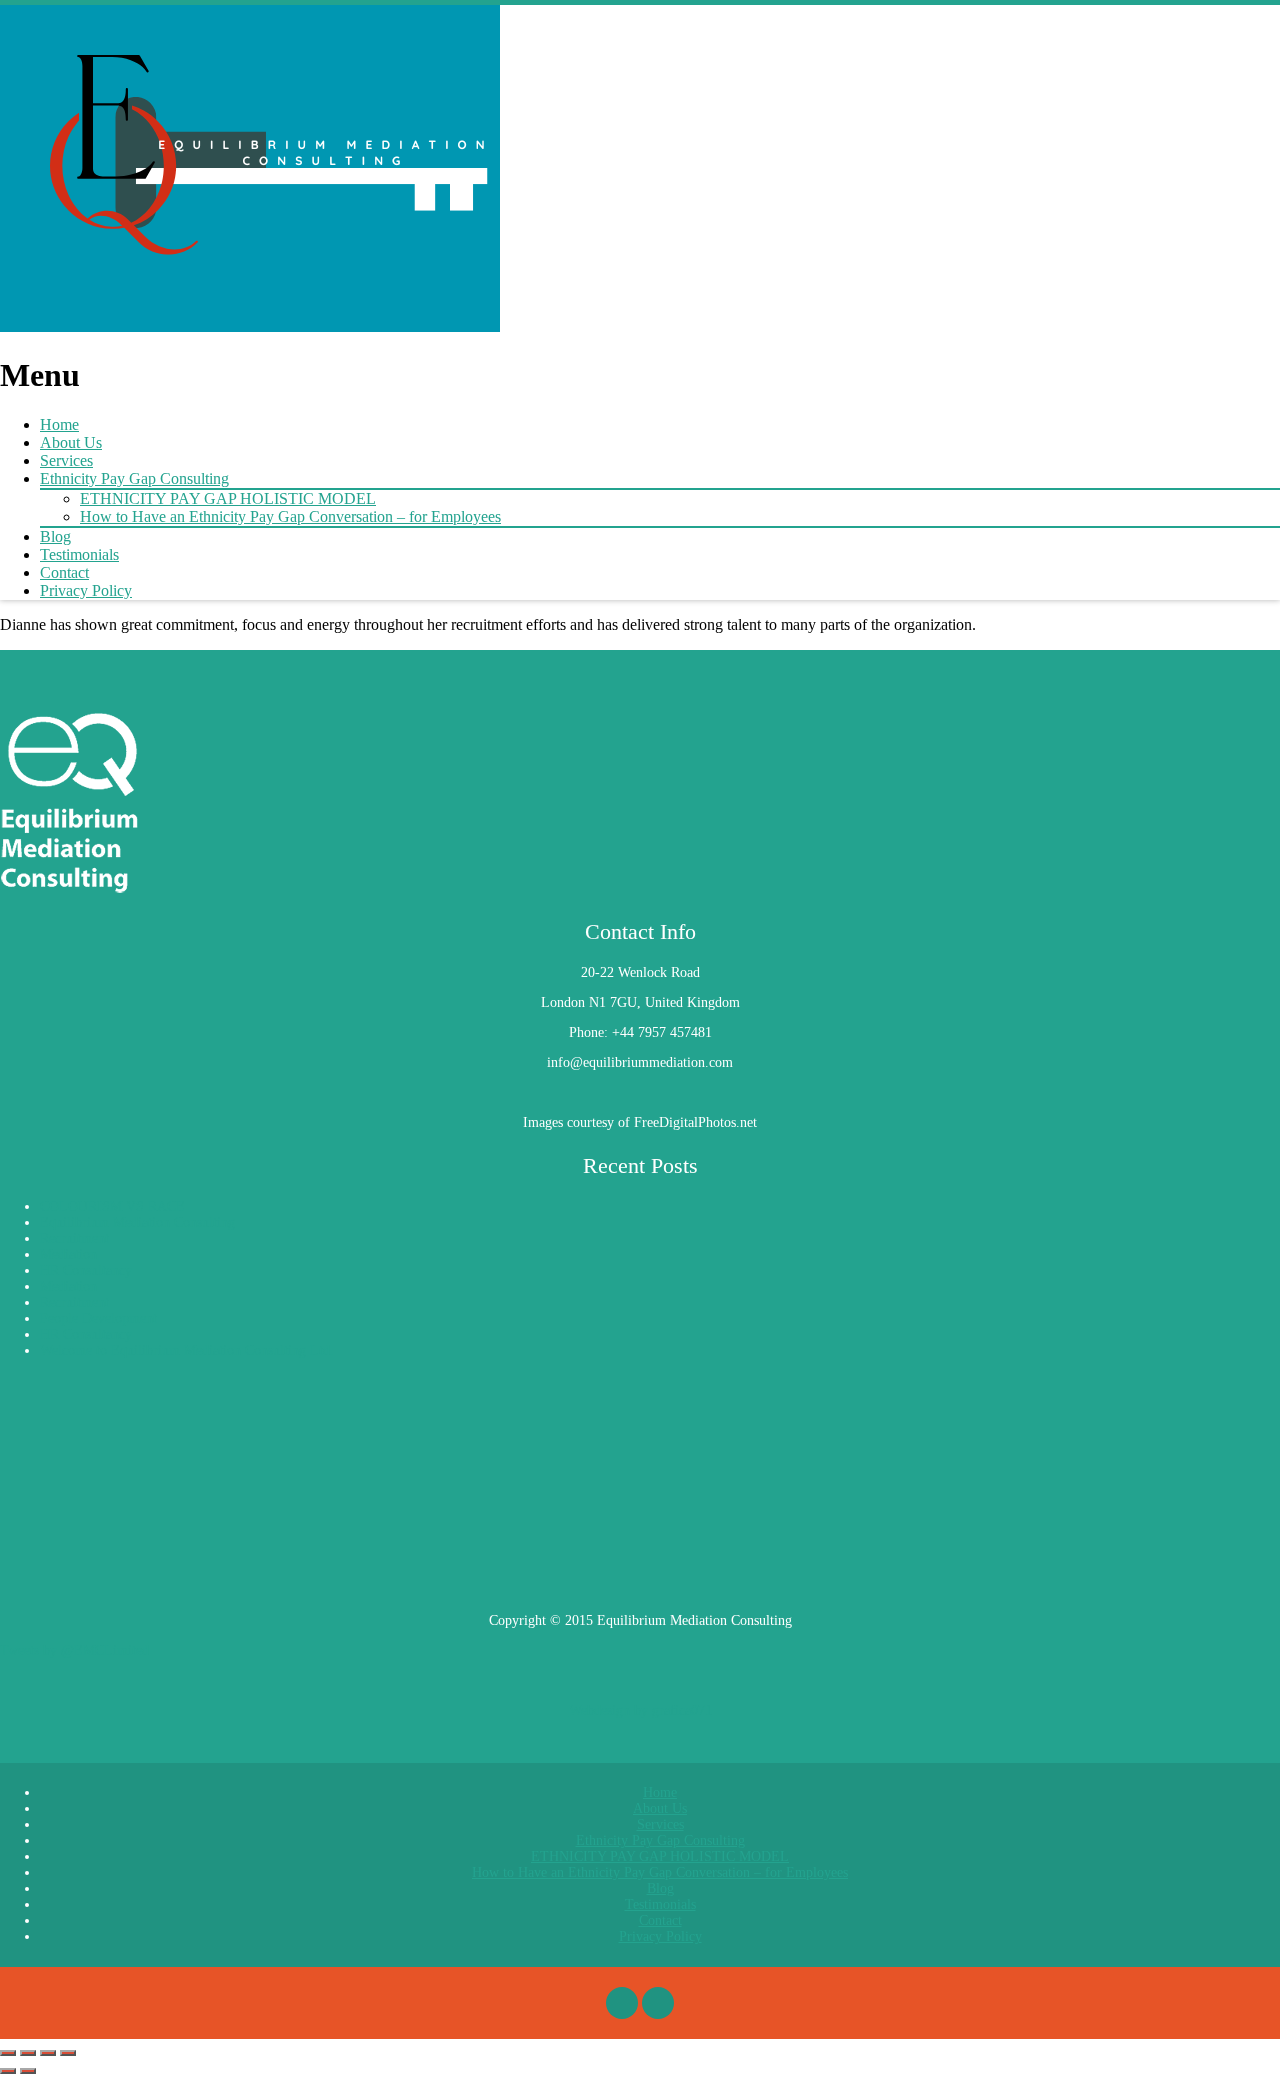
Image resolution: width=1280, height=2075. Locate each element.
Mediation (68, 1254)
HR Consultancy (86, 1270)
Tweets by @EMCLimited (74, 1650)
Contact (64, 572)
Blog (55, 536)
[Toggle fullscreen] (28, 2053)
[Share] (48, 2053)
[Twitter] (622, 2003)
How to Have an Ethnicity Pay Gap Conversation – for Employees (290, 516)
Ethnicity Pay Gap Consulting (134, 478)
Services (66, 460)
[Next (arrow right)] (28, 2071)
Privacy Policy (86, 590)
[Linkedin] (658, 2003)
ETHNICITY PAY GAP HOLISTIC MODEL (228, 498)
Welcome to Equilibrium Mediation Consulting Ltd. (187, 1350)
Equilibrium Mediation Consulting (137, 1222)
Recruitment (74, 1238)
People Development (98, 1318)
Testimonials (79, 554)
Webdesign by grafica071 (640, 1710)
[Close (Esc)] (68, 2053)
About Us (71, 442)
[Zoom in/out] (8, 2053)
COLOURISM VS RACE (112, 1206)
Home (59, 424)
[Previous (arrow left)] (8, 2071)
